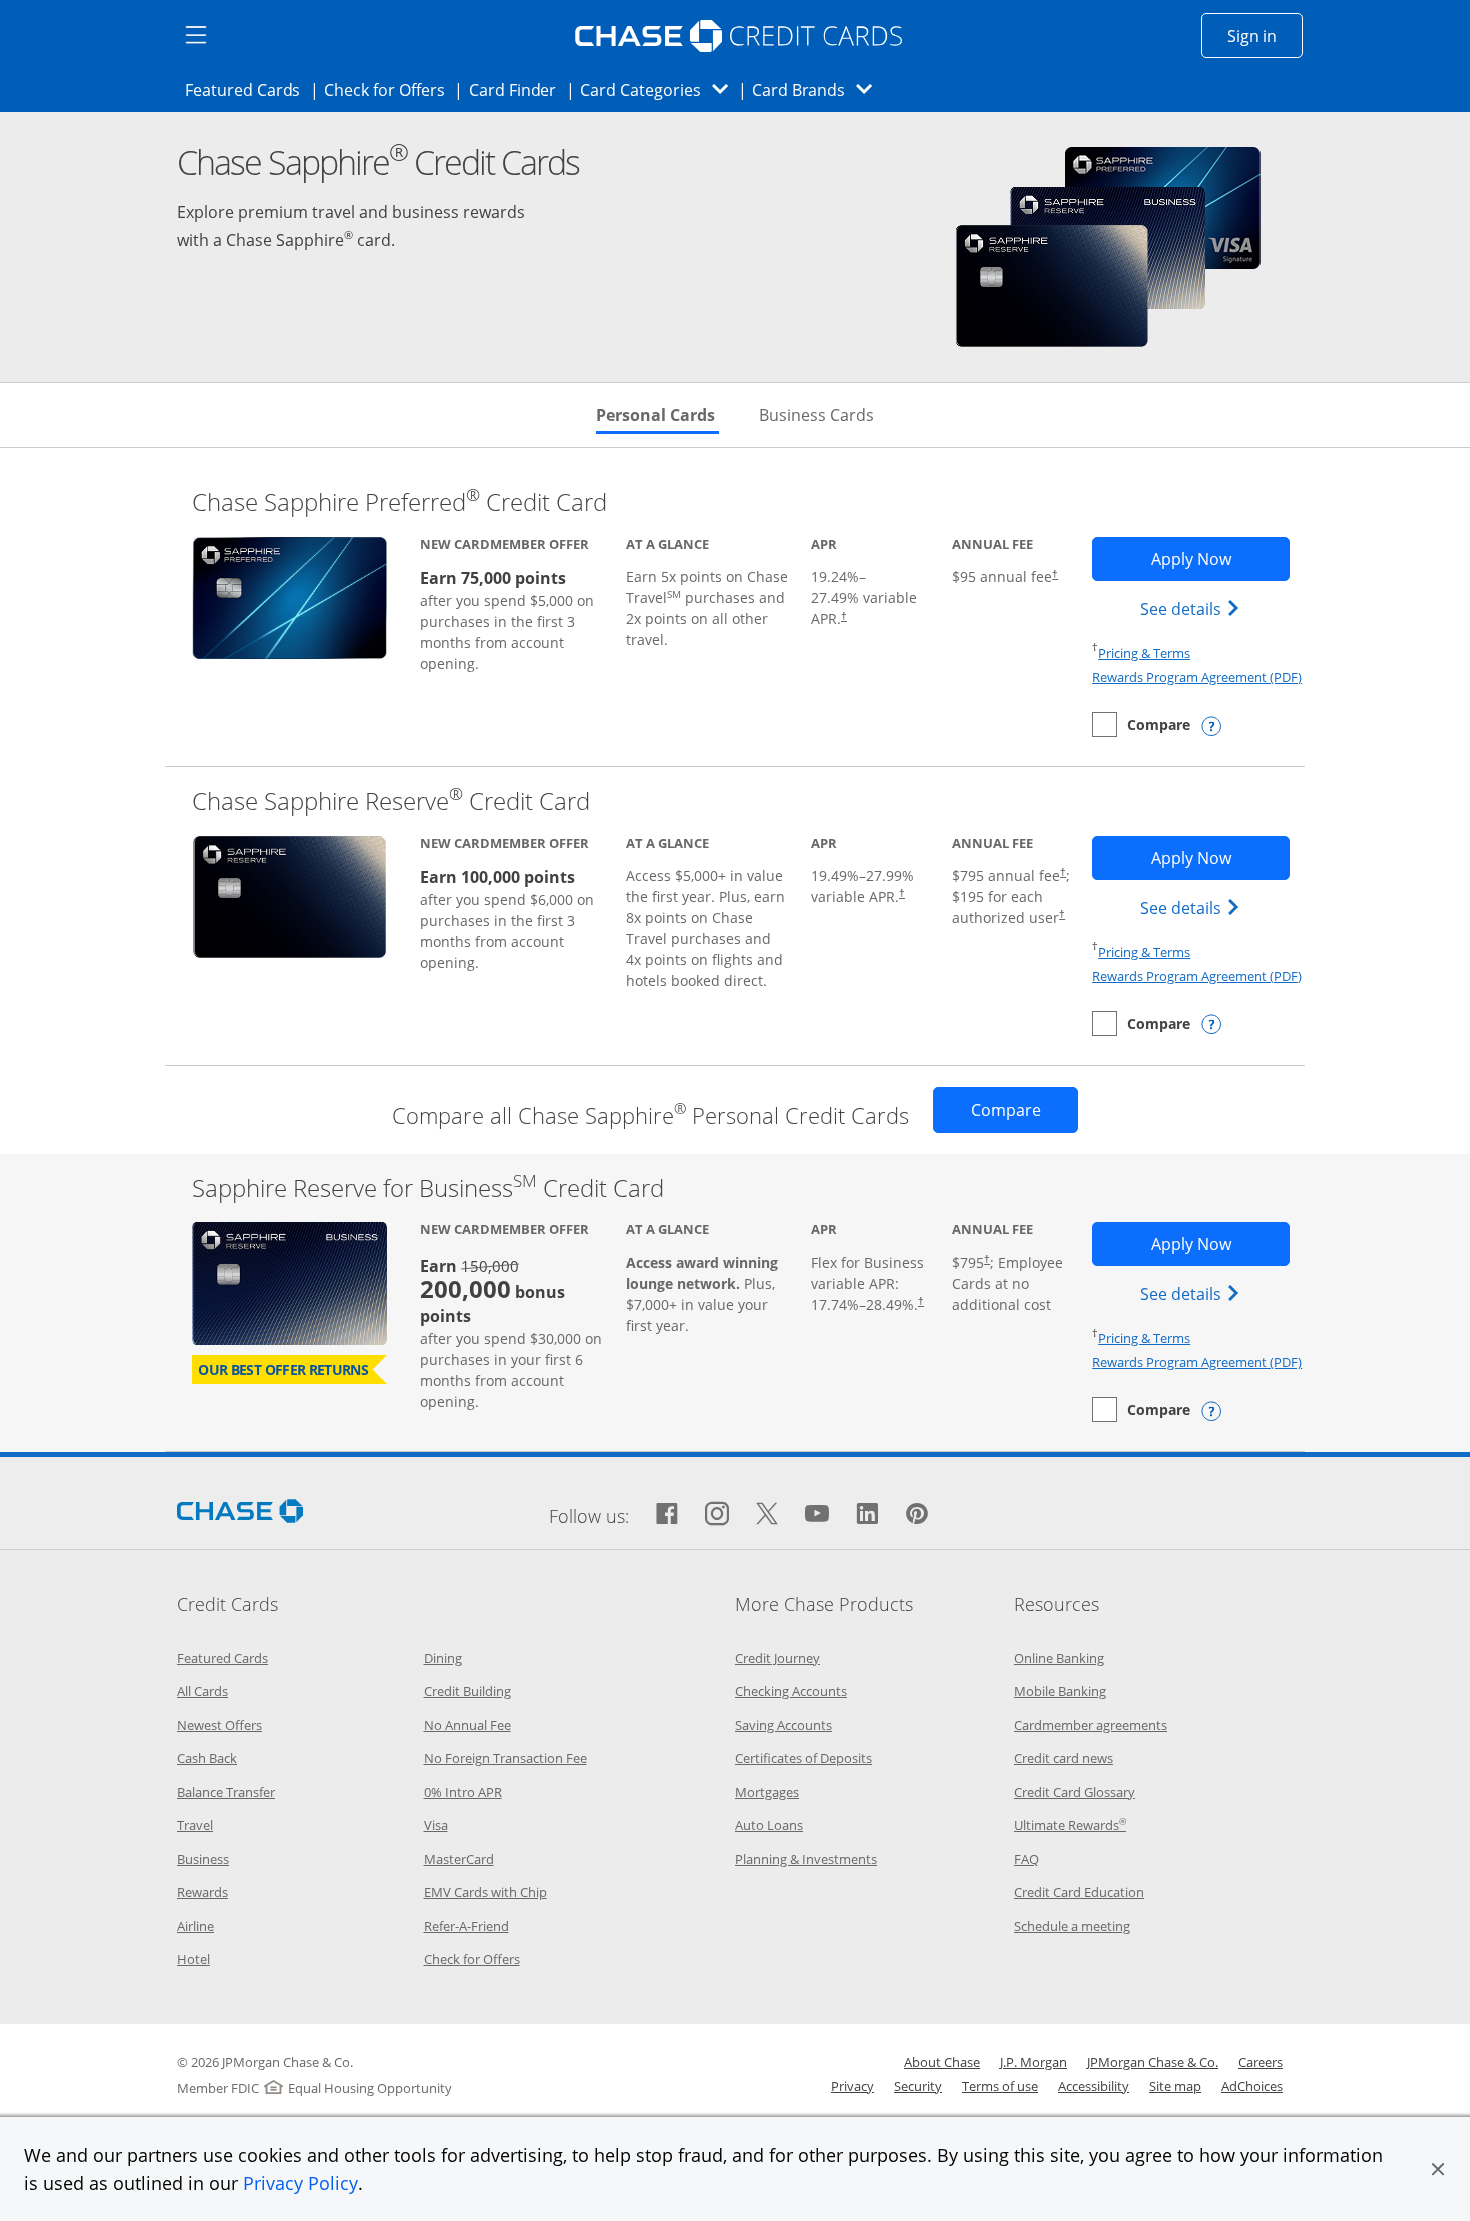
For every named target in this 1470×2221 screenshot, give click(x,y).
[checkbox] (1141, 724)
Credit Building (467, 1691)
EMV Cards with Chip (485, 1892)
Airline (195, 1926)
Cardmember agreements (1090, 1725)
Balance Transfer (226, 1792)
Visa (436, 1825)
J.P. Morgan (1033, 2062)
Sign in (1265, 35)
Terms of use (1000, 2086)
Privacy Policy (300, 2183)
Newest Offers (219, 1725)
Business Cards (816, 415)
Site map (1175, 2086)
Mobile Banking (1060, 1691)
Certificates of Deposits (803, 1758)
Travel (195, 1825)
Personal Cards (657, 415)
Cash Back (207, 1758)
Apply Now (1220, 558)
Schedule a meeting (1072, 1926)
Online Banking (1059, 1658)
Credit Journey (777, 1658)
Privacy (852, 2086)
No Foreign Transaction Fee (505, 1758)
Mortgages (767, 1792)
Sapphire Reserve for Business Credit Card (428, 1187)
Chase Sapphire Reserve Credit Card (391, 800)
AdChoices (1252, 2086)
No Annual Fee (467, 1725)
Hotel (193, 1959)
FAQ (1026, 1859)
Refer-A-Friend (466, 1926)
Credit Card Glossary (1074, 1792)
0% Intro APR (463, 1792)
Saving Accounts (783, 1725)
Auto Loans (769, 1825)
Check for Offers (390, 89)
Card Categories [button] (659, 89)
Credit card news (1063, 1758)
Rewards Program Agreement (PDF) (1197, 677)
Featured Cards (248, 89)
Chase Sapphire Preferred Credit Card (399, 501)
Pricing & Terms (1144, 653)
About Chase (942, 2062)
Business (203, 1859)
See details (1192, 608)
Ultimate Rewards (1070, 1825)
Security (918, 2086)
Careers (1260, 2062)
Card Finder (519, 89)
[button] (1438, 2169)
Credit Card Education (1079, 1892)
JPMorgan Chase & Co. (1152, 2062)
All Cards (202, 1691)
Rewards (202, 1892)
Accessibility (1093, 2086)
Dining (443, 1658)
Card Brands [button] (818, 89)
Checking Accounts (791, 1691)
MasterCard (459, 1859)
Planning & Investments (806, 1859)
